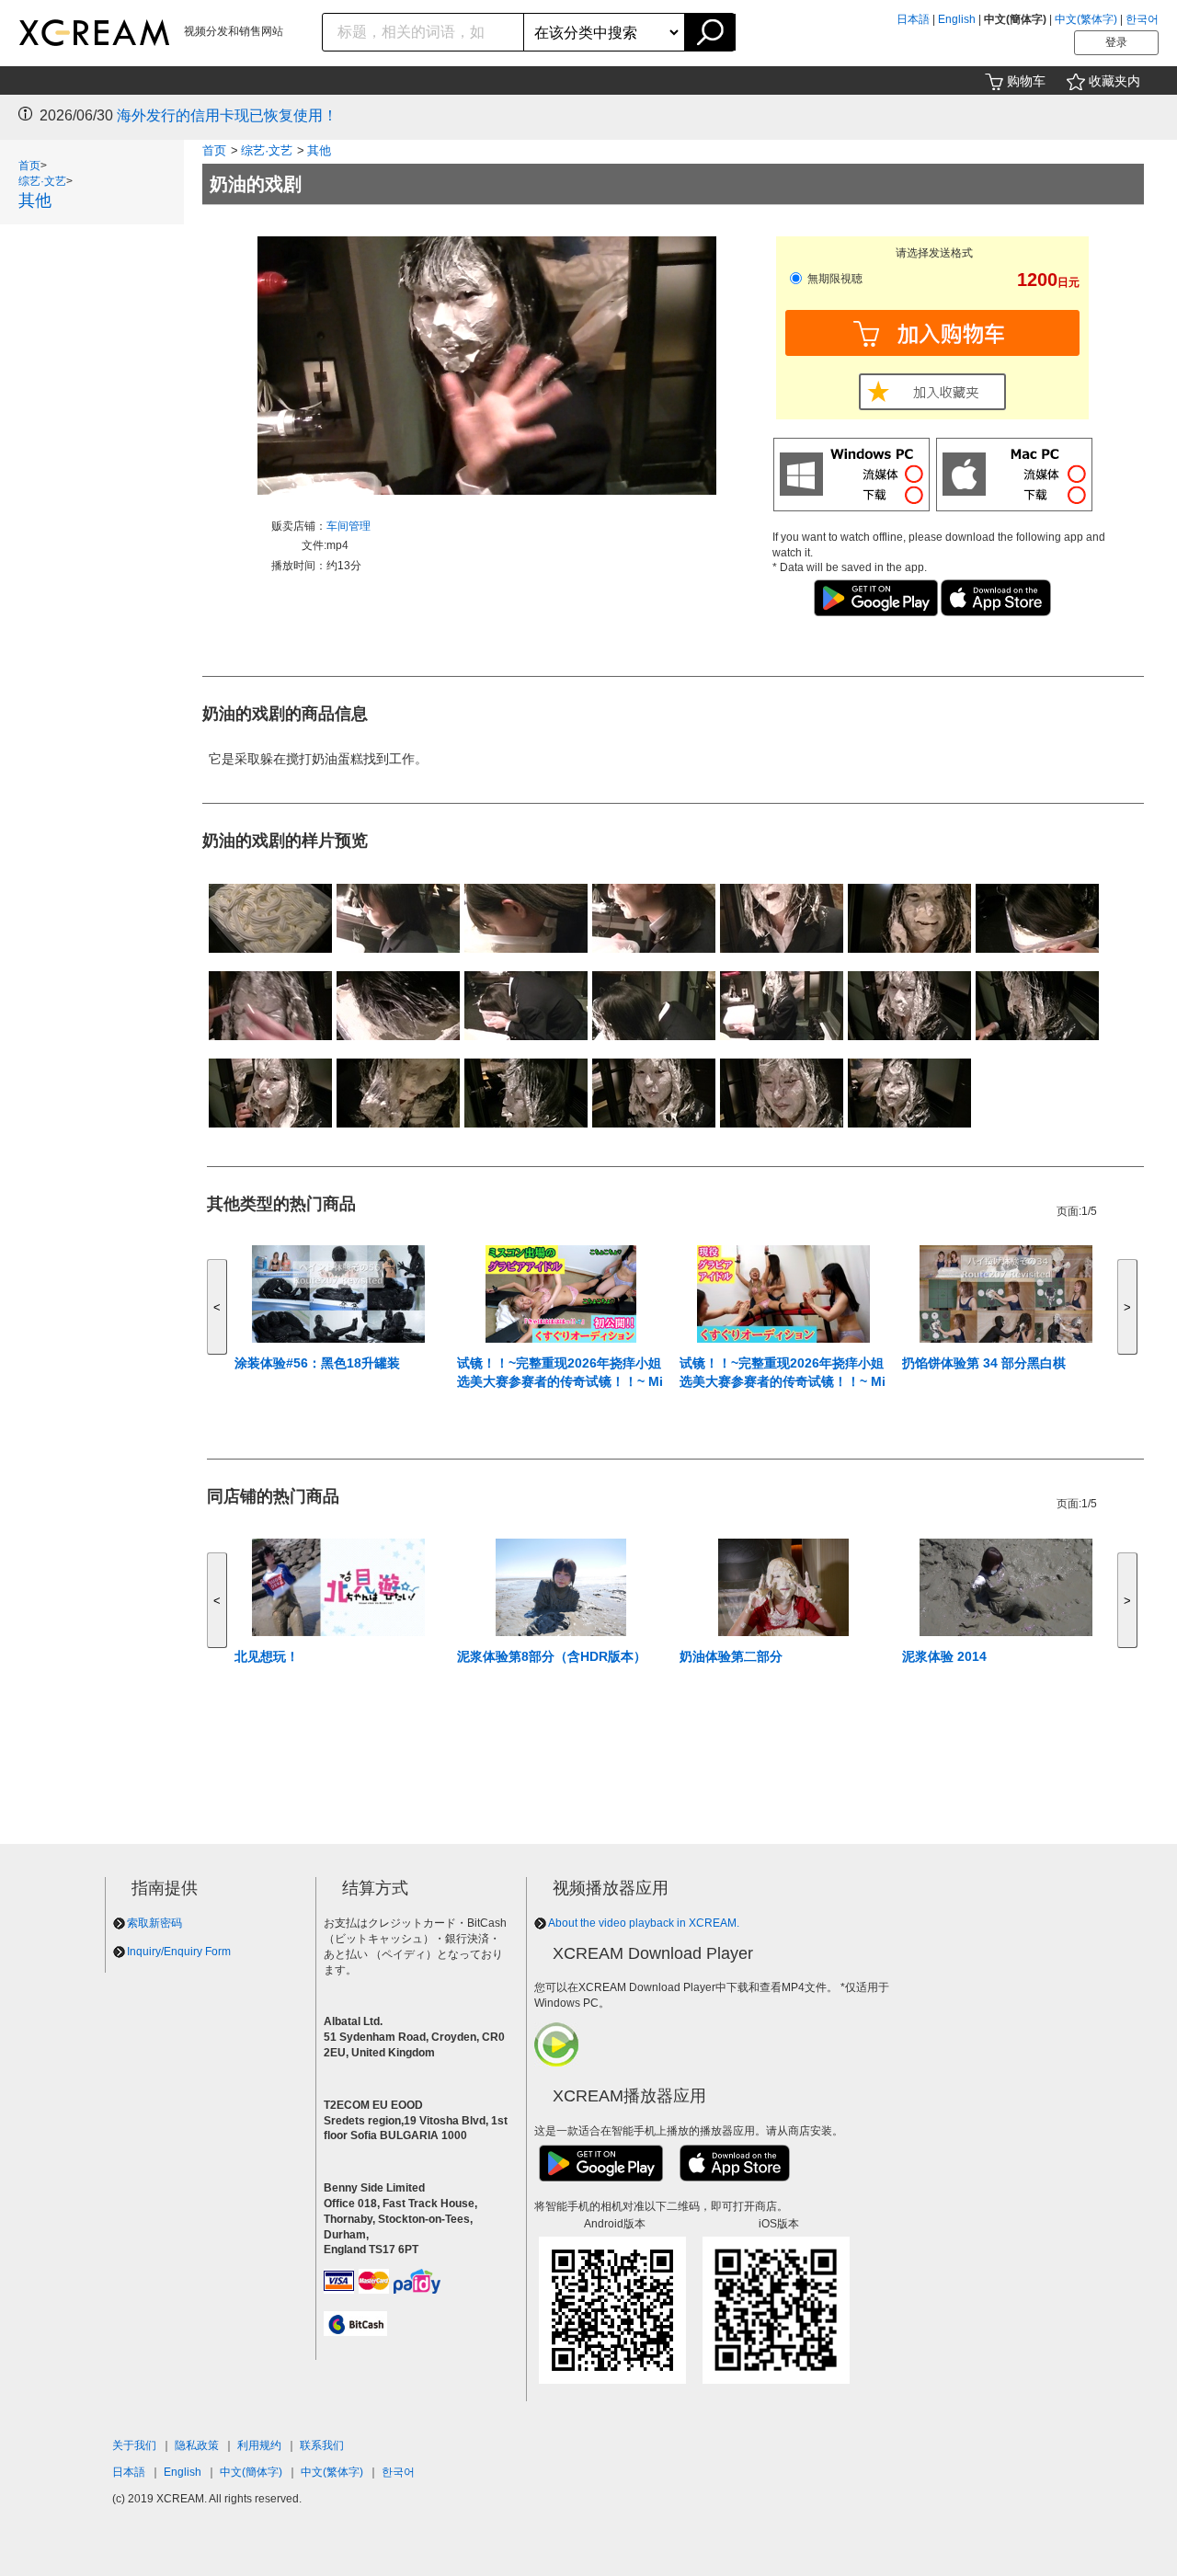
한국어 (1142, 19)
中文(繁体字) (1086, 19)
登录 (1116, 42)
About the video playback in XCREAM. (644, 1923)
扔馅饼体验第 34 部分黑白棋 (984, 1363)
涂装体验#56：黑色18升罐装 (317, 1363)
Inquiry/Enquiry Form (179, 1952)
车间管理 (349, 526)
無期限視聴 (834, 279)
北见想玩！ (267, 1656)
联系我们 (322, 2445)
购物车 (1026, 81)
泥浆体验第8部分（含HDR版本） (552, 1656)
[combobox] (423, 32)
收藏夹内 (1114, 81)
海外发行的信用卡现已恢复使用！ (227, 115)
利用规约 (259, 2445)
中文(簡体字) (251, 2472)
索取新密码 (154, 1923)
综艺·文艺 (42, 181)
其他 (35, 200)
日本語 (913, 19)
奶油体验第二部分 (731, 1656)
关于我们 (134, 2445)
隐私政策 (197, 2445)
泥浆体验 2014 (944, 1656)
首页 (29, 166)
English (957, 19)
